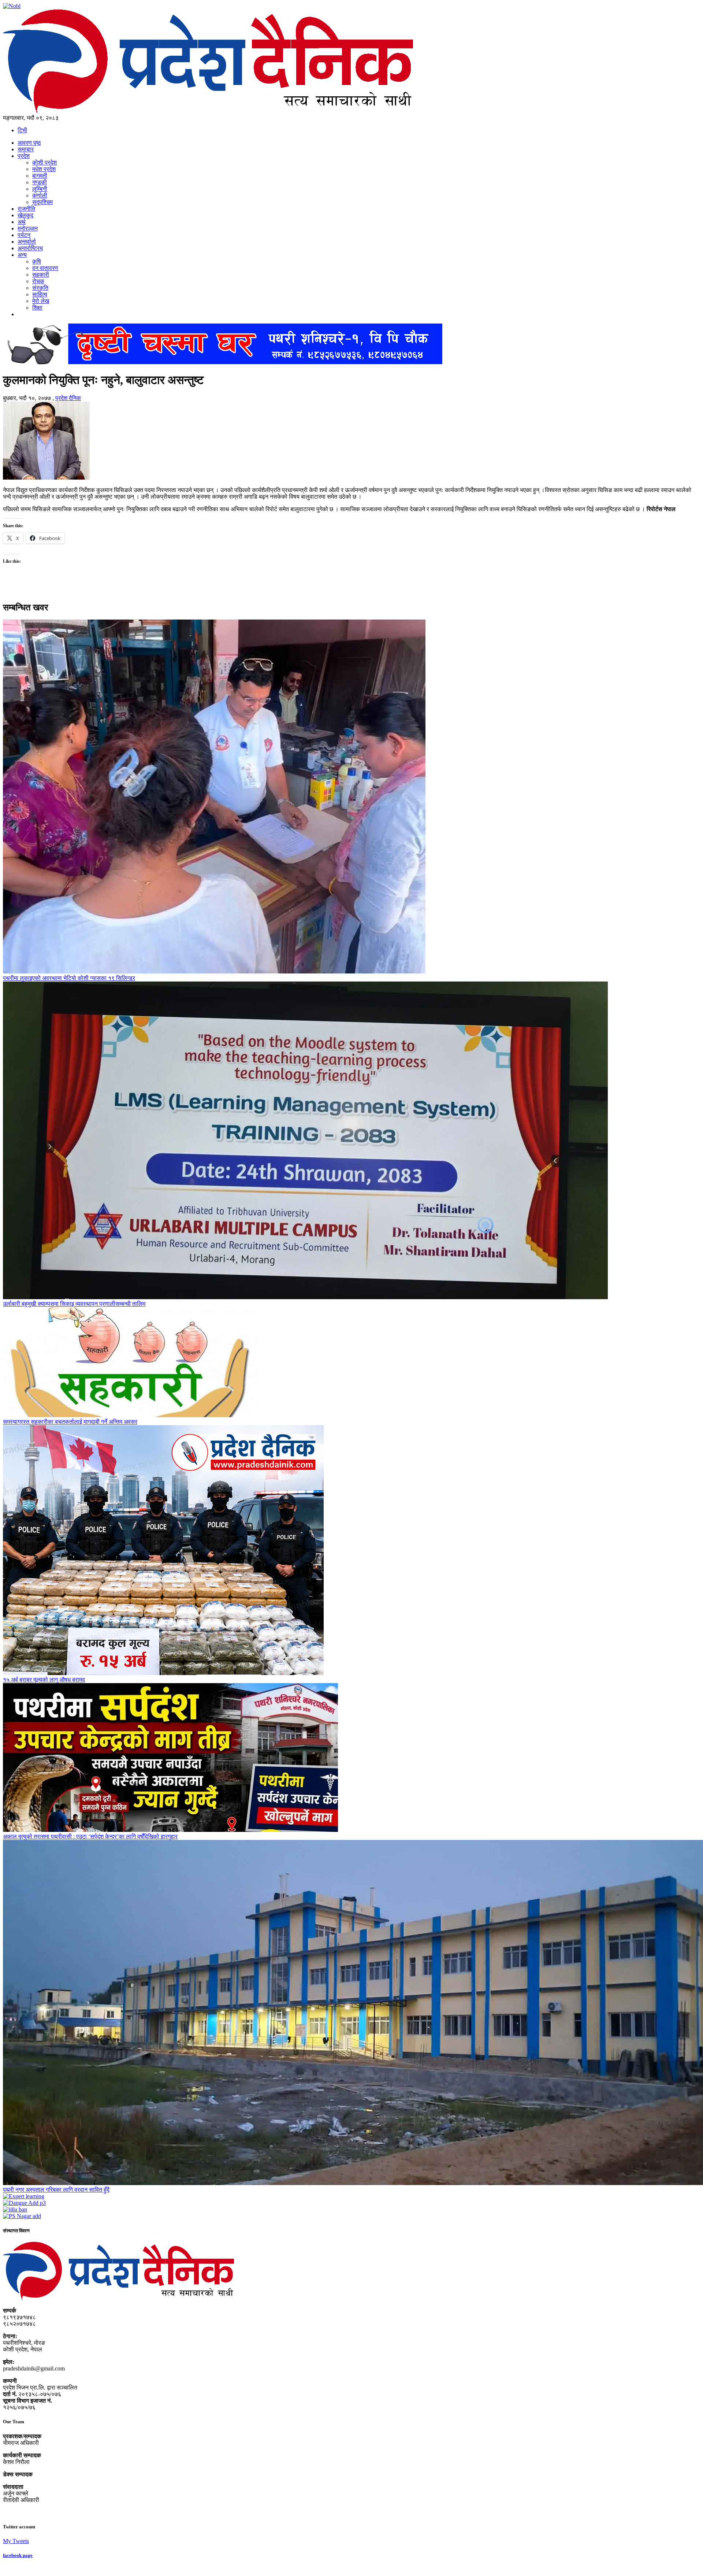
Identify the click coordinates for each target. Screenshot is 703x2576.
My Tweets (16, 2541)
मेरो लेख (41, 301)
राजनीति (26, 209)
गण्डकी (40, 182)
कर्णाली (40, 195)
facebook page (18, 2555)
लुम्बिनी (40, 189)
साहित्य (40, 294)
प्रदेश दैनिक (68, 398)
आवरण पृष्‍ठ (29, 143)
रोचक (38, 281)
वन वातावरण (45, 268)
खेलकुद (25, 215)
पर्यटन (24, 235)
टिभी (22, 130)
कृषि (37, 261)
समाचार (26, 149)
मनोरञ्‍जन (28, 228)
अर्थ (22, 222)
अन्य (22, 255)
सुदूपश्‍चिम (42, 202)
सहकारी (41, 275)
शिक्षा (37, 308)
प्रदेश (24, 156)
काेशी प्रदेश (44, 162)
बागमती (40, 176)
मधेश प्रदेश (44, 169)
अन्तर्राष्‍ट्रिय (30, 248)
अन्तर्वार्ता (27, 242)
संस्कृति (40, 288)
